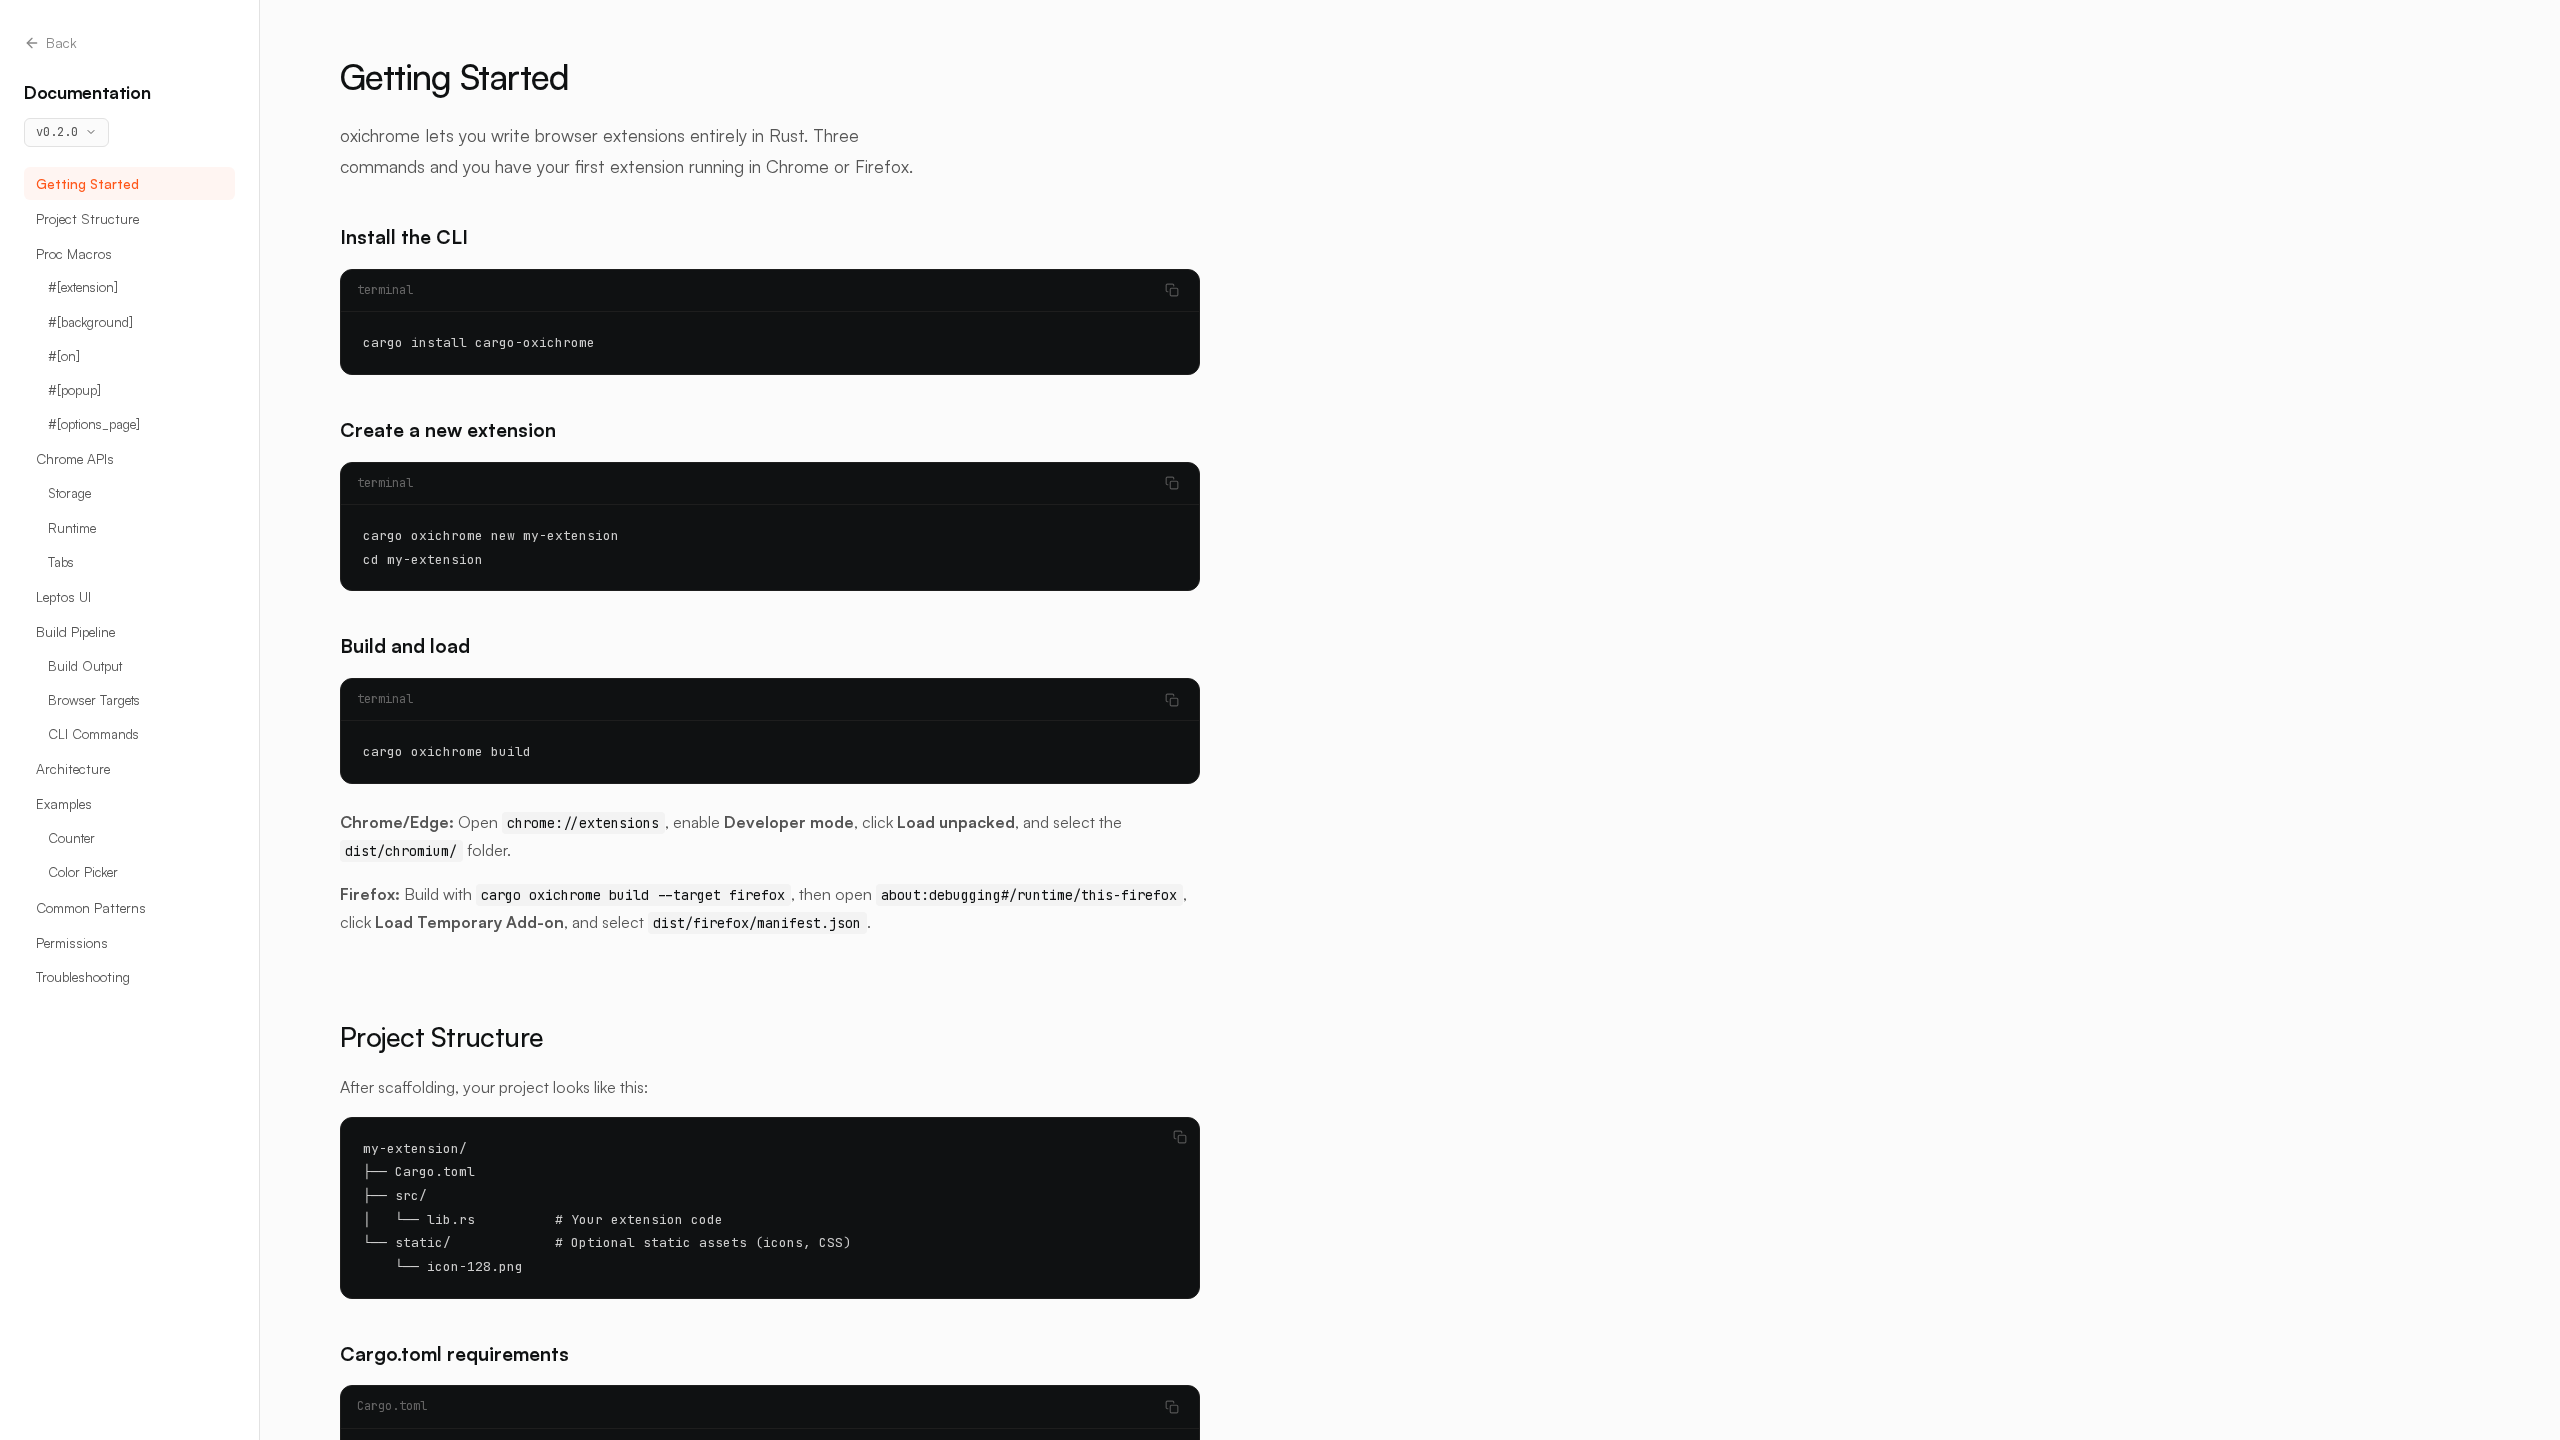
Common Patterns (91, 907)
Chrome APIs (75, 458)
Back (61, 42)
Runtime (72, 528)
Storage (69, 493)
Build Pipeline (75, 631)
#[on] (64, 356)
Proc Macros (74, 253)
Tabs (61, 562)
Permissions (72, 942)
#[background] (90, 322)
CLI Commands (93, 734)
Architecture (73, 768)
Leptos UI (63, 596)
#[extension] (83, 287)
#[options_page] (94, 424)
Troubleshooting (83, 976)
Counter (71, 838)
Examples (64, 803)
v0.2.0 (57, 132)
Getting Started (87, 183)
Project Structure (87, 218)
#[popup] (74, 390)
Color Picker (83, 872)
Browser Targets (94, 700)
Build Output (85, 666)
